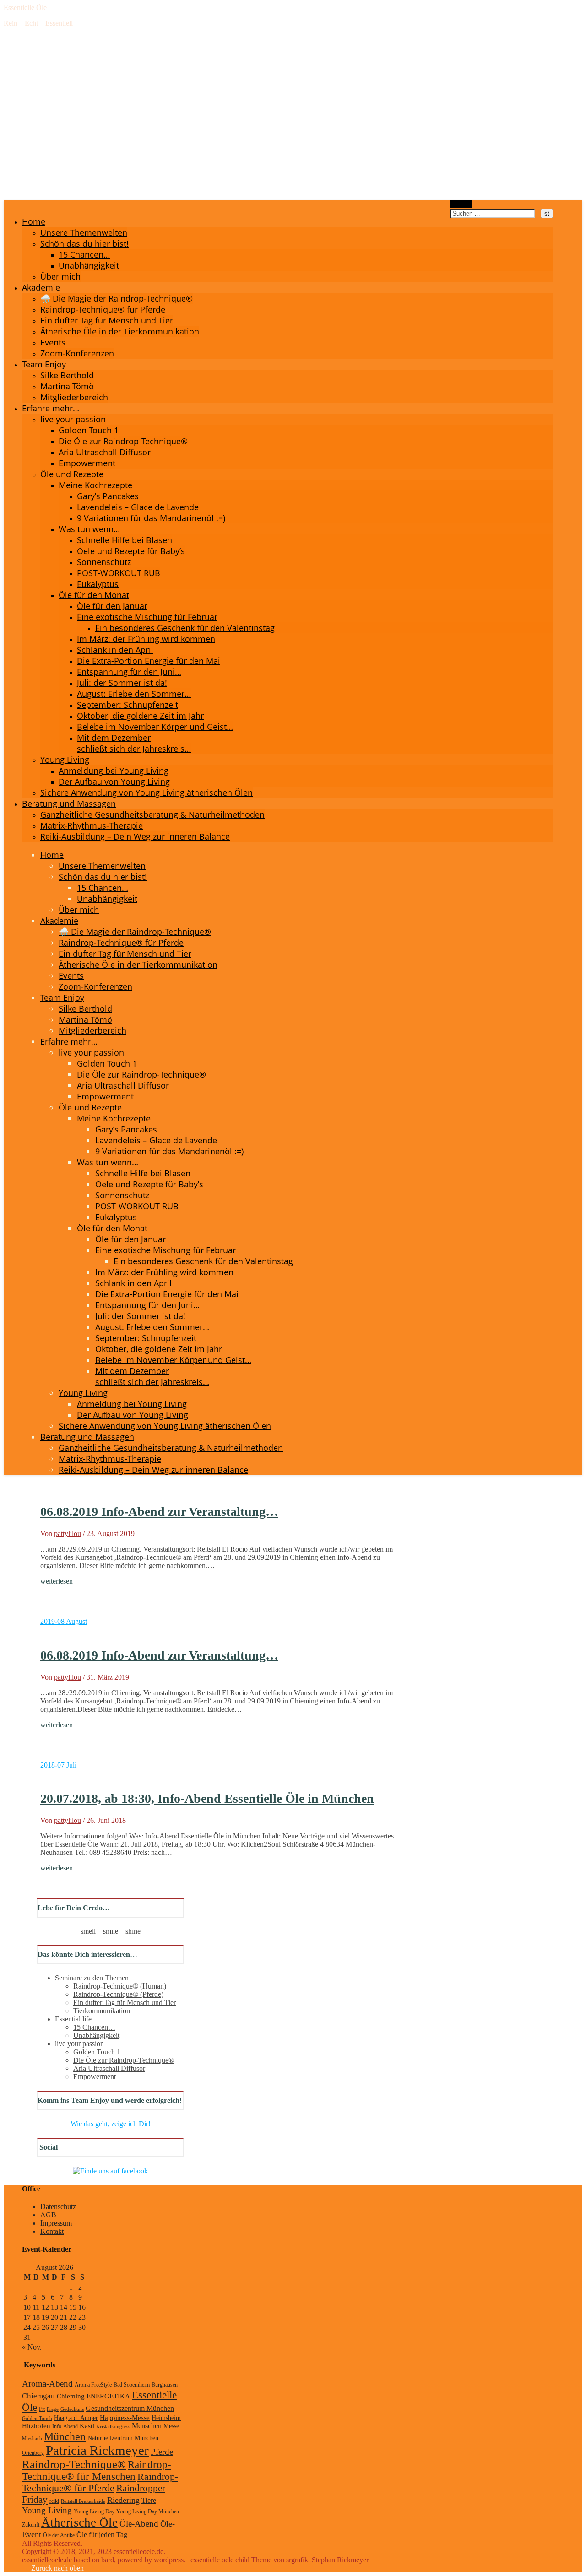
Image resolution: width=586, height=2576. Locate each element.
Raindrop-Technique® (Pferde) (118, 1994)
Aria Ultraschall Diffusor (105, 452)
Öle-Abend (139, 2524)
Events (53, 342)
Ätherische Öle (79, 2522)
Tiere (149, 2501)
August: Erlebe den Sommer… (134, 694)
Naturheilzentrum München (123, 2438)
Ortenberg (33, 2453)
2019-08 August (64, 1621)
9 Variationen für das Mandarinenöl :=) (151, 518)
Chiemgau (38, 2396)
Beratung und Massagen (69, 803)
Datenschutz (58, 2207)
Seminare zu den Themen (92, 1978)
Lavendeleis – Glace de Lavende (138, 507)
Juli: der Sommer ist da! (122, 683)
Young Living (65, 760)
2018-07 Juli (58, 1765)
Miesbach (32, 2439)
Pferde (162, 2452)
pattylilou (68, 1533)
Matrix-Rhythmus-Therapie (92, 825)
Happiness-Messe (125, 2417)
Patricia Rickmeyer (97, 2450)
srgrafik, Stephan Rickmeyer (327, 2560)
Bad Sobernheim (132, 2385)
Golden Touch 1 (89, 430)
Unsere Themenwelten (84, 232)
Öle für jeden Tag (102, 2535)
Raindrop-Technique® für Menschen (97, 2471)
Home (34, 221)
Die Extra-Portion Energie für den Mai (149, 661)
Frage (53, 2409)
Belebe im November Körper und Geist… (155, 727)
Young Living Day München (148, 2511)
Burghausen (165, 2385)
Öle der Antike (59, 2535)
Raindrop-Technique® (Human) (120, 1986)
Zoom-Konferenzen (77, 353)
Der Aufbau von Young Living (114, 781)
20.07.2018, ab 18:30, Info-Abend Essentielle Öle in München (207, 1798)
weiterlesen (57, 1581)
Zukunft (31, 2525)
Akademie (41, 287)
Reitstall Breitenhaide (83, 2501)
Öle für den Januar (112, 606)
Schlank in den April (115, 650)
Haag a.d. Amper (76, 2418)
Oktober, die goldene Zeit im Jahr (140, 716)
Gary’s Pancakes (108, 496)
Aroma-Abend (47, 2384)
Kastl (87, 2426)
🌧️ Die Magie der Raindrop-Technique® (117, 298)
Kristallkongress (113, 2427)
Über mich (60, 276)
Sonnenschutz (104, 562)
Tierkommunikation (102, 2011)
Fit (42, 2409)
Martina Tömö (67, 386)
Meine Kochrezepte (95, 485)
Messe (171, 2426)
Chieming (71, 2396)
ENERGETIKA (108, 2396)
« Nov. (32, 2347)
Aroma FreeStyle (93, 2385)
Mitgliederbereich (74, 397)
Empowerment (87, 463)
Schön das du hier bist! (84, 243)
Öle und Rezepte (72, 474)
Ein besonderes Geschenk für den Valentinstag (185, 628)
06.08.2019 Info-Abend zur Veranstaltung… (159, 1512)
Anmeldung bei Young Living (114, 771)
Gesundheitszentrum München (130, 2409)
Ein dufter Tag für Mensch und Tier (107, 320)
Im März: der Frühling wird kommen (146, 639)
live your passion (73, 419)
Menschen (147, 2426)
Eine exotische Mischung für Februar (147, 617)
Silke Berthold (67, 375)
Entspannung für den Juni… (129, 672)
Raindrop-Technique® (74, 2464)
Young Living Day (94, 2511)
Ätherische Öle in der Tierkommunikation (120, 331)
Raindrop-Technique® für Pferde (103, 309)
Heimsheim (166, 2418)
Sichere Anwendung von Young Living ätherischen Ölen (146, 792)
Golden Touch (37, 2418)
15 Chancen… (84, 254)
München (65, 2436)
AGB (48, 2215)
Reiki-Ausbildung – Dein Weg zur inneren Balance (135, 836)
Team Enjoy (44, 364)
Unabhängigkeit (89, 265)
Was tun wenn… (89, 529)
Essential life (73, 2019)
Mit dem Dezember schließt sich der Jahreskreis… (134, 743)
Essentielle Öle (25, 8)
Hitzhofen (36, 2426)
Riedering (123, 2500)
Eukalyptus (98, 584)
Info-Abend (65, 2426)
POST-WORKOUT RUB (119, 573)
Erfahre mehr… (51, 408)
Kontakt (52, 2231)
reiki (54, 2501)
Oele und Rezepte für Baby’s (131, 551)
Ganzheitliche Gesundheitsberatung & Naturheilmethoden (152, 814)
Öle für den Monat (94, 595)
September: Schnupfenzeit (128, 705)
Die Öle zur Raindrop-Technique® (123, 441)
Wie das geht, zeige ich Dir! (111, 2124)
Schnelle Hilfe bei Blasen (125, 540)
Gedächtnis (72, 2409)
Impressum (56, 2223)
